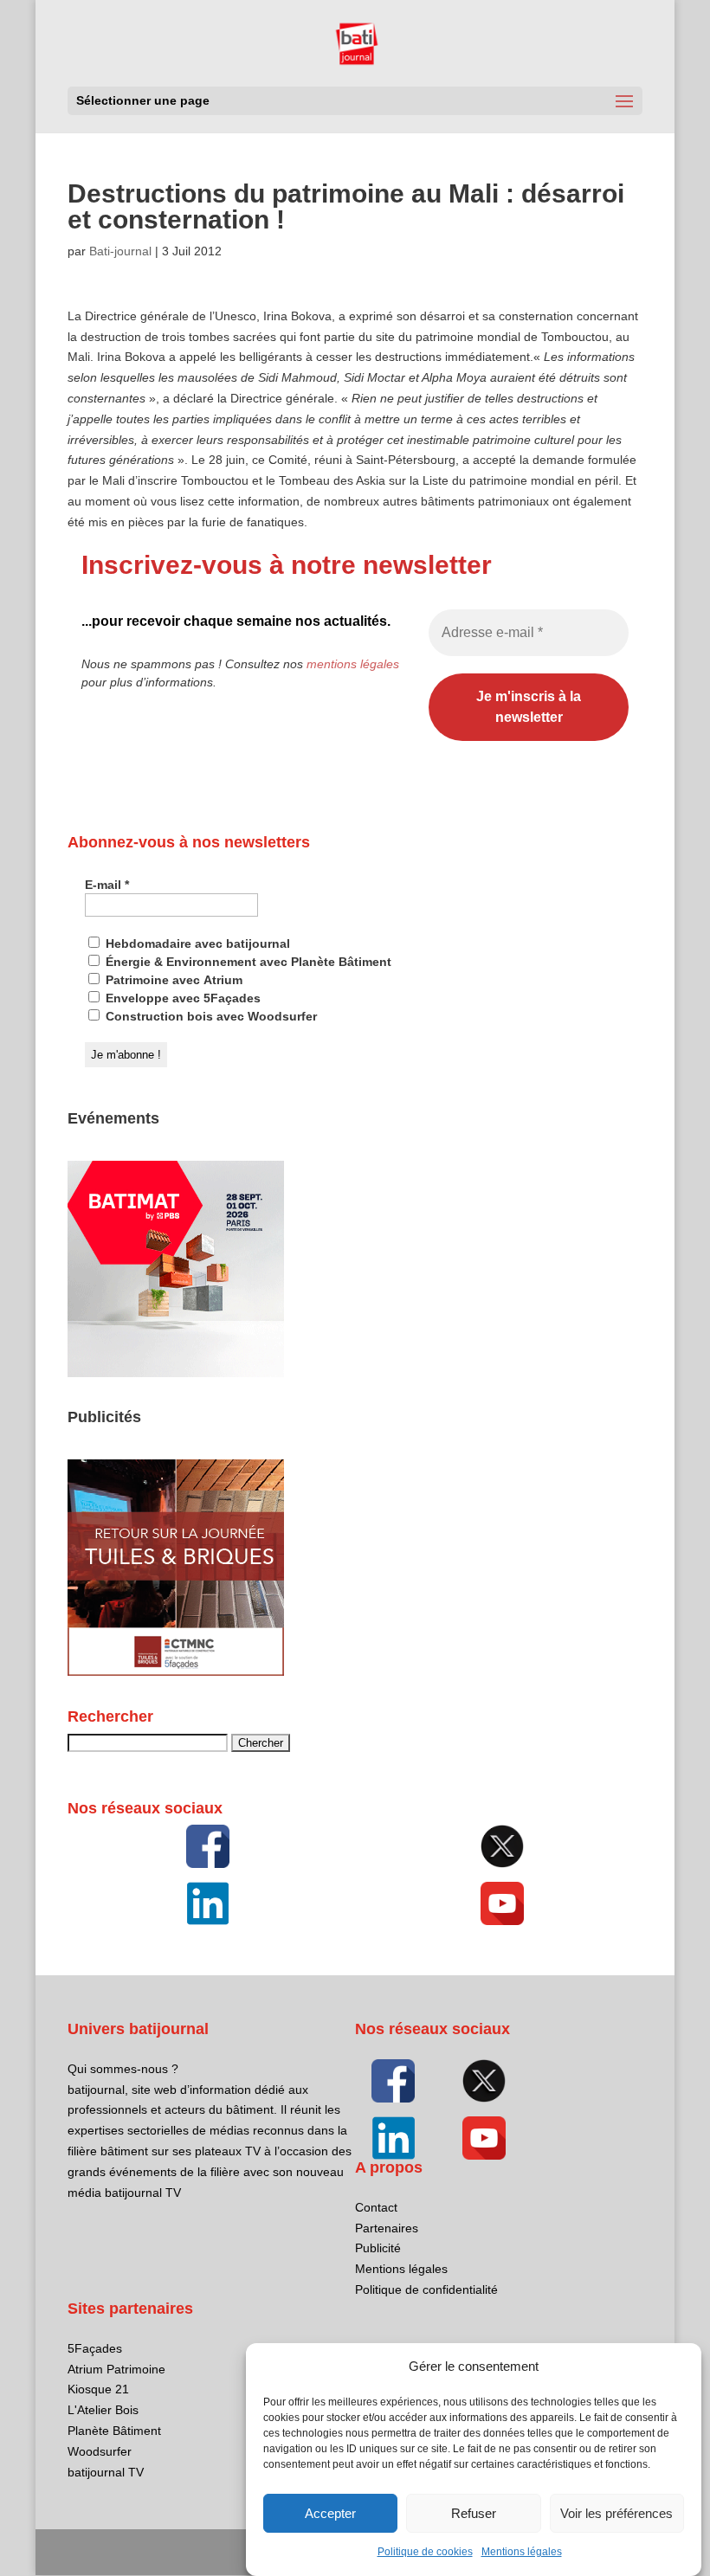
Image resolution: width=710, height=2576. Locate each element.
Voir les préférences (616, 2513)
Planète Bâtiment (114, 2431)
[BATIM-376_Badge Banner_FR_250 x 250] (176, 1373)
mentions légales (353, 664)
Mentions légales (522, 2552)
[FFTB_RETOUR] (176, 1671)
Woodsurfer (100, 2451)
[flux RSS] (208, 1846)
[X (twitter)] (502, 1846)
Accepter (330, 2513)
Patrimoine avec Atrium (172, 980)
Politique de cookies (425, 2552)
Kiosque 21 (98, 2389)
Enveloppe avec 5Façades (181, 998)
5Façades (95, 2348)
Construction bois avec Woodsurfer (210, 1016)
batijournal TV (106, 2472)
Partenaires (387, 2228)
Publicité (378, 2248)
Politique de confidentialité (426, 2289)
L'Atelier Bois (103, 2410)
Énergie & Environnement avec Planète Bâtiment (247, 962)
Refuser (474, 2513)
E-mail (107, 885)
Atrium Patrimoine (116, 2369)
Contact (376, 2207)
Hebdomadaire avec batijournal (196, 943)
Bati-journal (120, 251)
